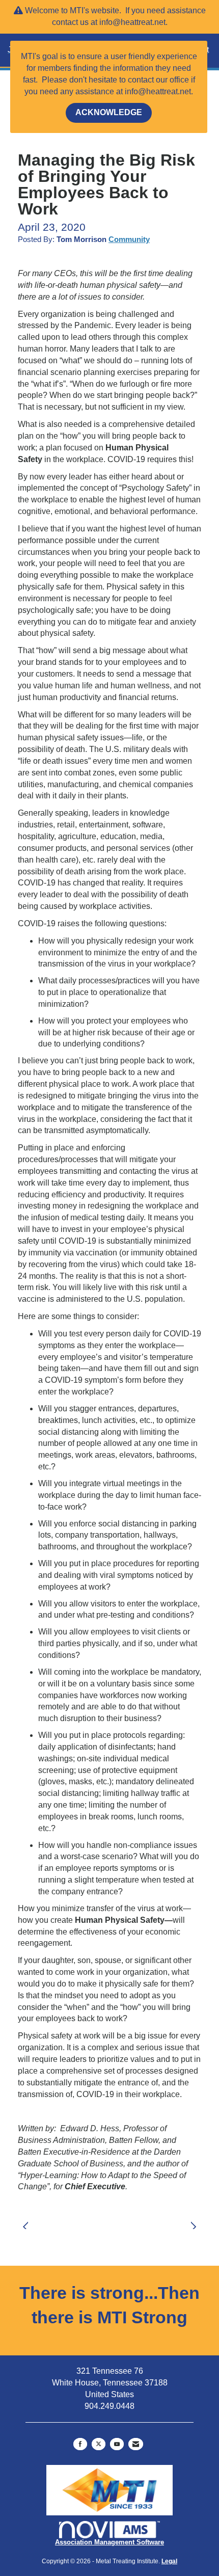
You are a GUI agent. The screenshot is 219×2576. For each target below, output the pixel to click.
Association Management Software (109, 2542)
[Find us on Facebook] (80, 2444)
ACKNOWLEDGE (109, 112)
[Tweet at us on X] (99, 2444)
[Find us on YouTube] (117, 2444)
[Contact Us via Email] (136, 2444)
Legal (169, 2561)
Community (129, 239)
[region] (196, 2220)
